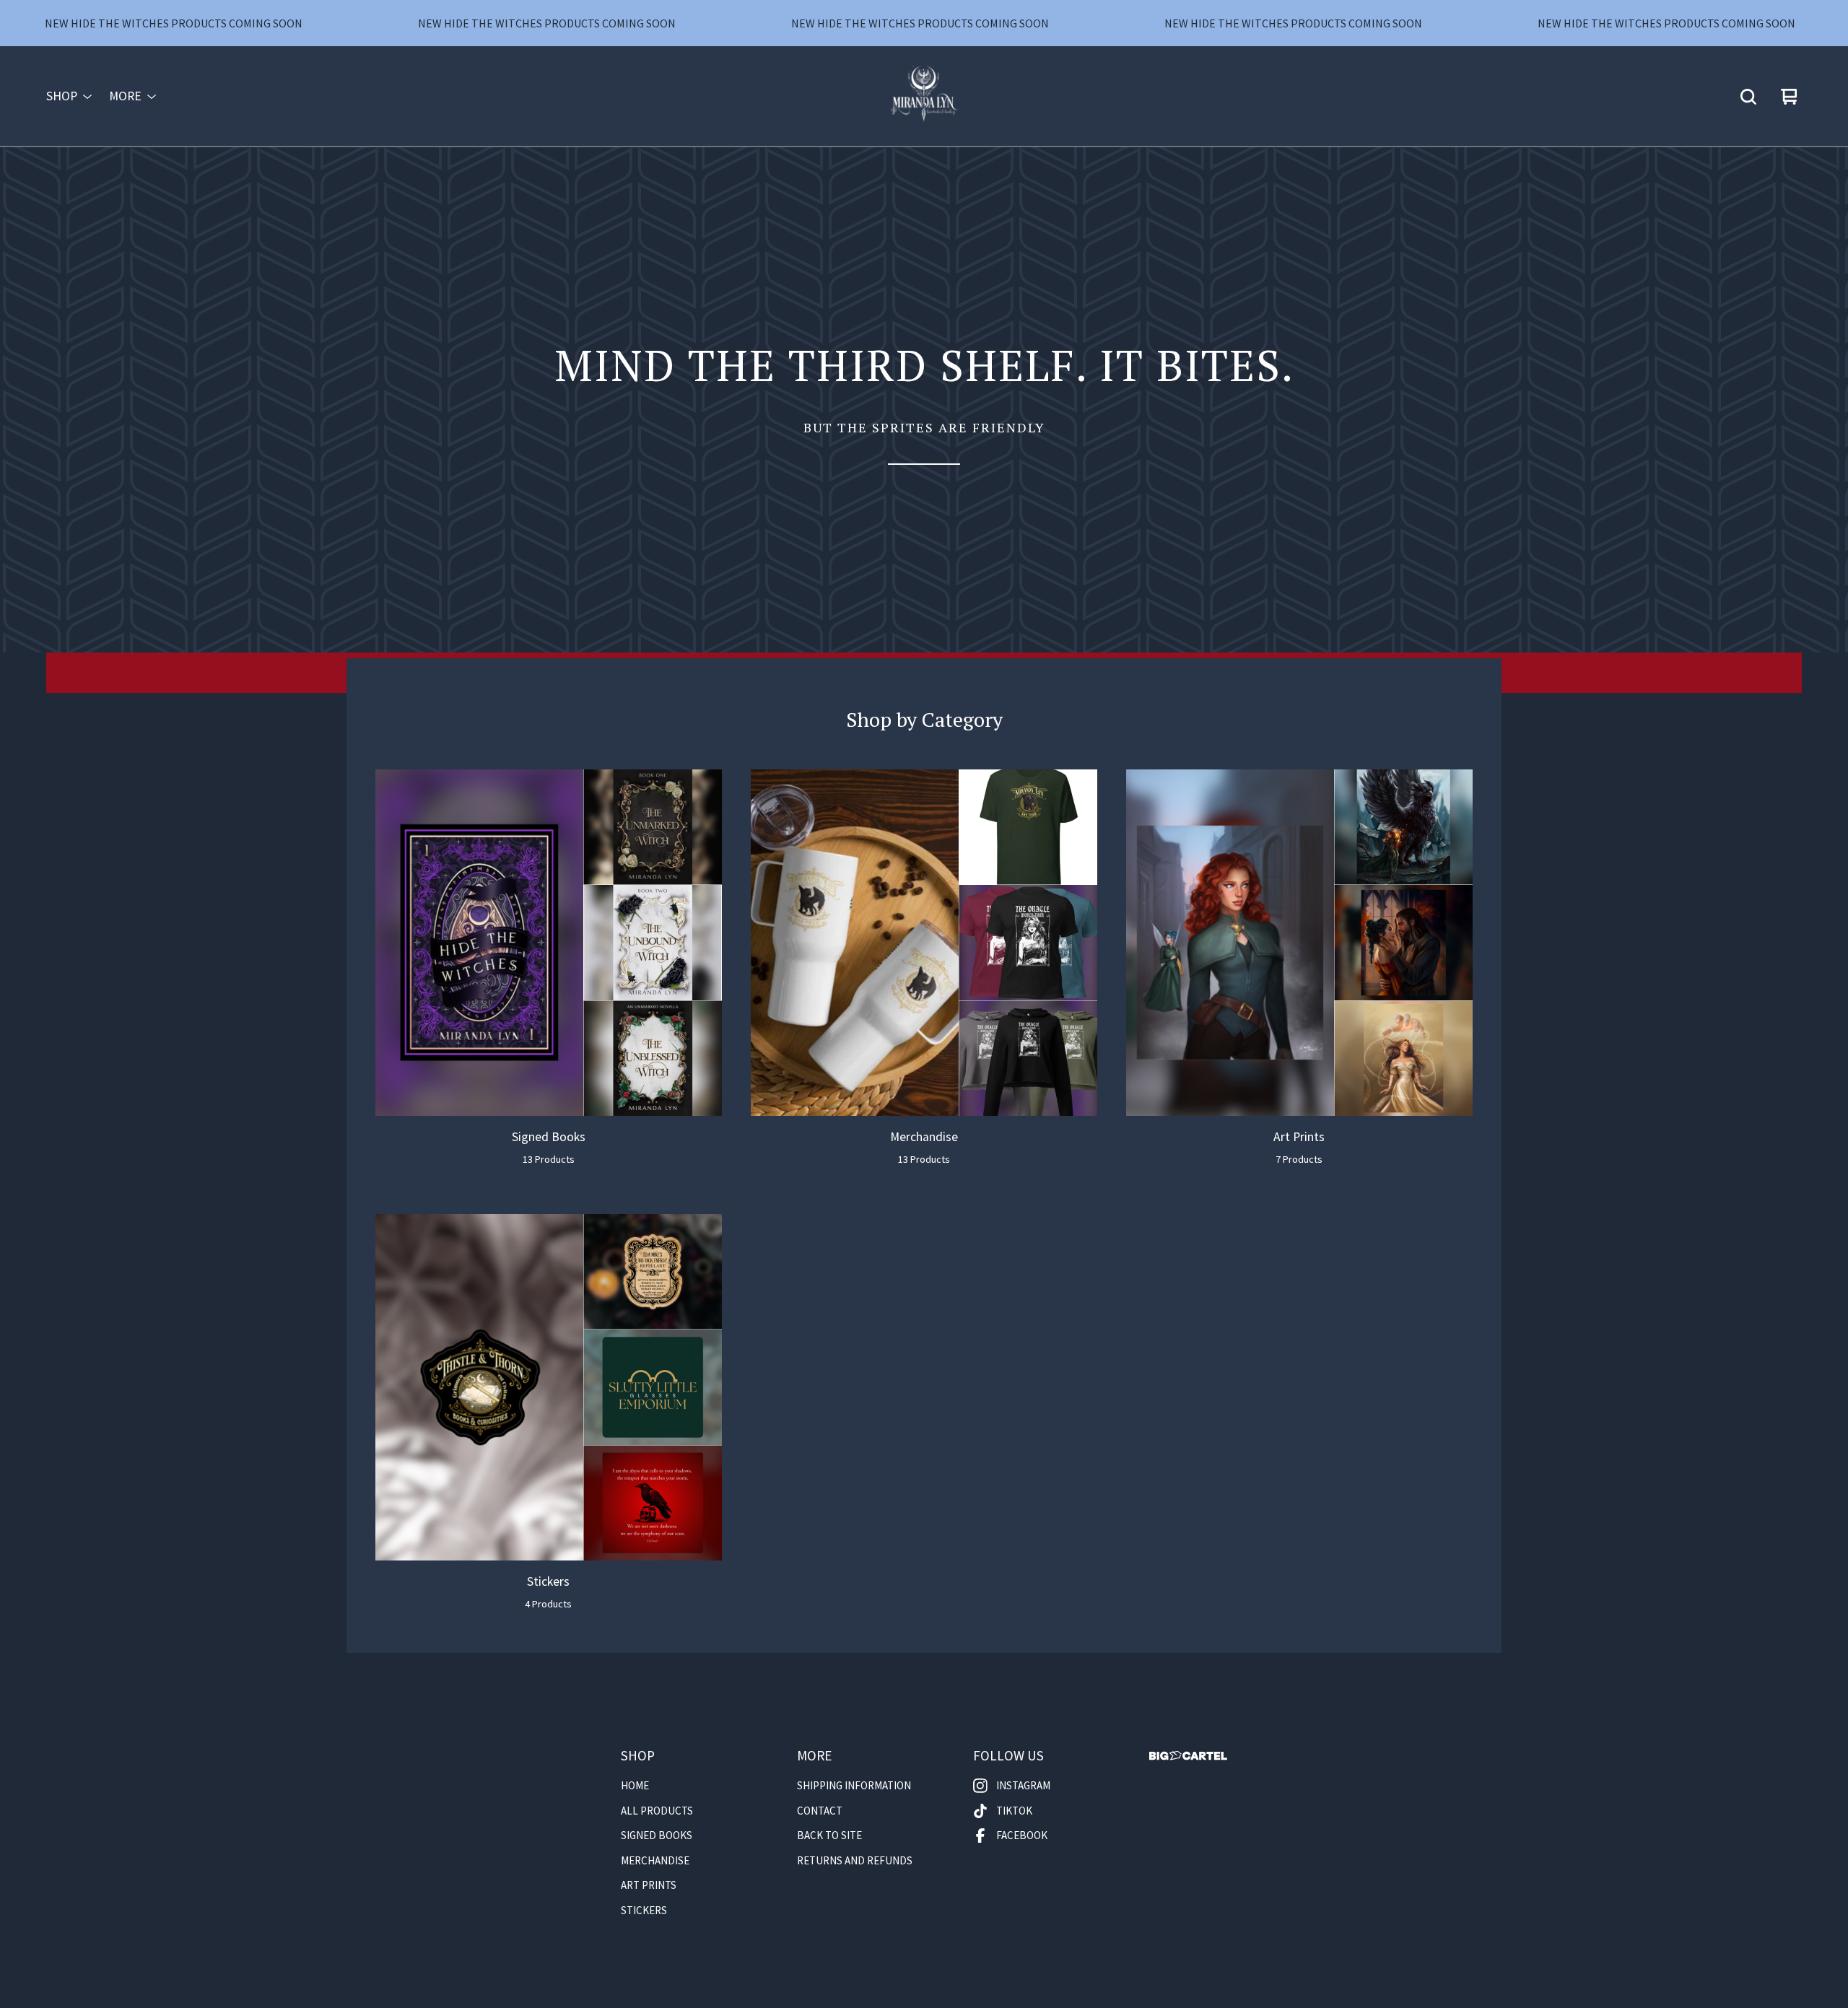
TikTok (1014, 1811)
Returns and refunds (855, 1860)
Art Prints (649, 1885)
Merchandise (655, 1860)
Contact (820, 1811)
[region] (924, 23)
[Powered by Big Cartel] (1188, 1756)
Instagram (1023, 1785)
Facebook (1022, 1835)
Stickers (644, 1910)
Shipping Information (854, 1785)
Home (635, 1785)
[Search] (1748, 97)
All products (657, 1811)
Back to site (829, 1835)
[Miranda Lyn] (924, 97)
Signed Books (657, 1835)
